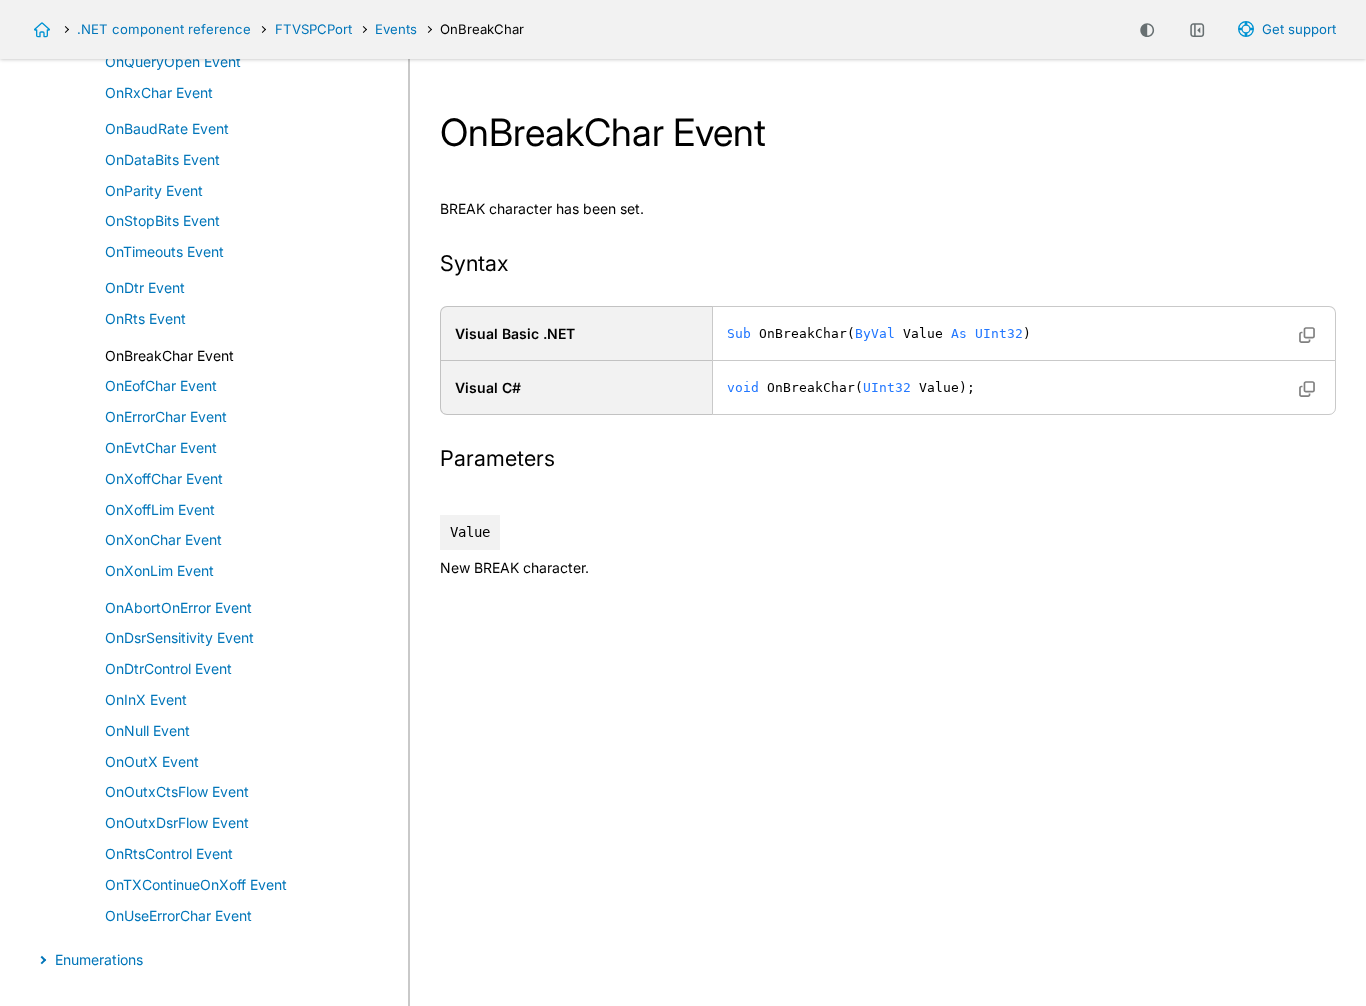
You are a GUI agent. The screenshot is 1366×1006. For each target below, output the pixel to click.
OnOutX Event (152, 761)
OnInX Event (146, 699)
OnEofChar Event (161, 385)
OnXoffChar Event (164, 478)
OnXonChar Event (163, 539)
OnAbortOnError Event (178, 607)
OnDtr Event (145, 287)
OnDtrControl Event (168, 668)
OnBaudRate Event (167, 128)
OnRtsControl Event (169, 853)
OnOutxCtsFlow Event (177, 791)
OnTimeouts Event (164, 251)
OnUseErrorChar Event (178, 915)
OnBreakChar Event (169, 355)
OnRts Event (145, 318)
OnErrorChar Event (166, 416)
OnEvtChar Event (161, 447)
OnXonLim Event (159, 570)
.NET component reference (164, 29)
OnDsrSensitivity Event (179, 637)
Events (396, 29)
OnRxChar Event (159, 92)
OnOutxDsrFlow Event (177, 822)
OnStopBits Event (162, 220)
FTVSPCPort (313, 29)
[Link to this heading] (521, 265)
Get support (1299, 29)
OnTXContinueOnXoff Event (196, 884)
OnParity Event (154, 190)
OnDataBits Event (162, 159)
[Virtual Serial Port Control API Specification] (42, 30)
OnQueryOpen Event (173, 61)
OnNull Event (147, 730)
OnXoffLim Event (160, 509)
